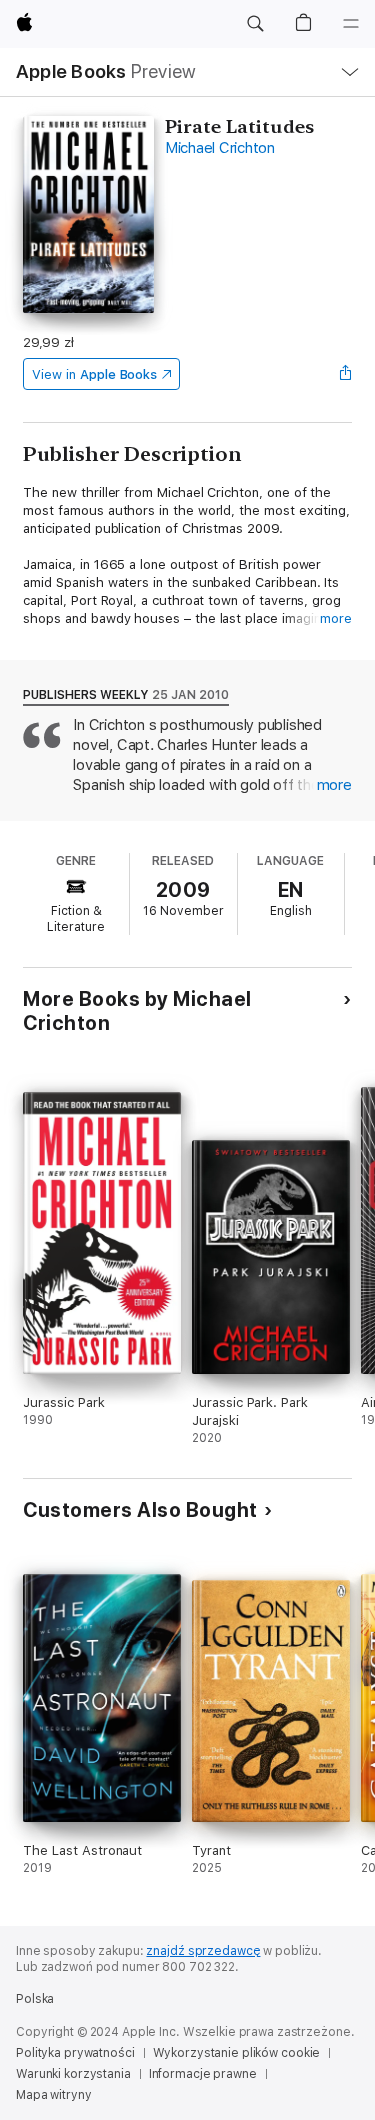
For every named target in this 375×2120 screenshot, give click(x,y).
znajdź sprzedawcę (203, 1951)
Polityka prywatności (75, 2053)
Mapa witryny (54, 2095)
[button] (255, 24)
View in (94, 374)
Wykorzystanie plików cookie (237, 2053)
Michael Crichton (220, 148)
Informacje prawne (203, 2074)
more (336, 618)
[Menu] (351, 24)
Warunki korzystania (73, 2074)
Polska (35, 1999)
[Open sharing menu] (346, 374)
